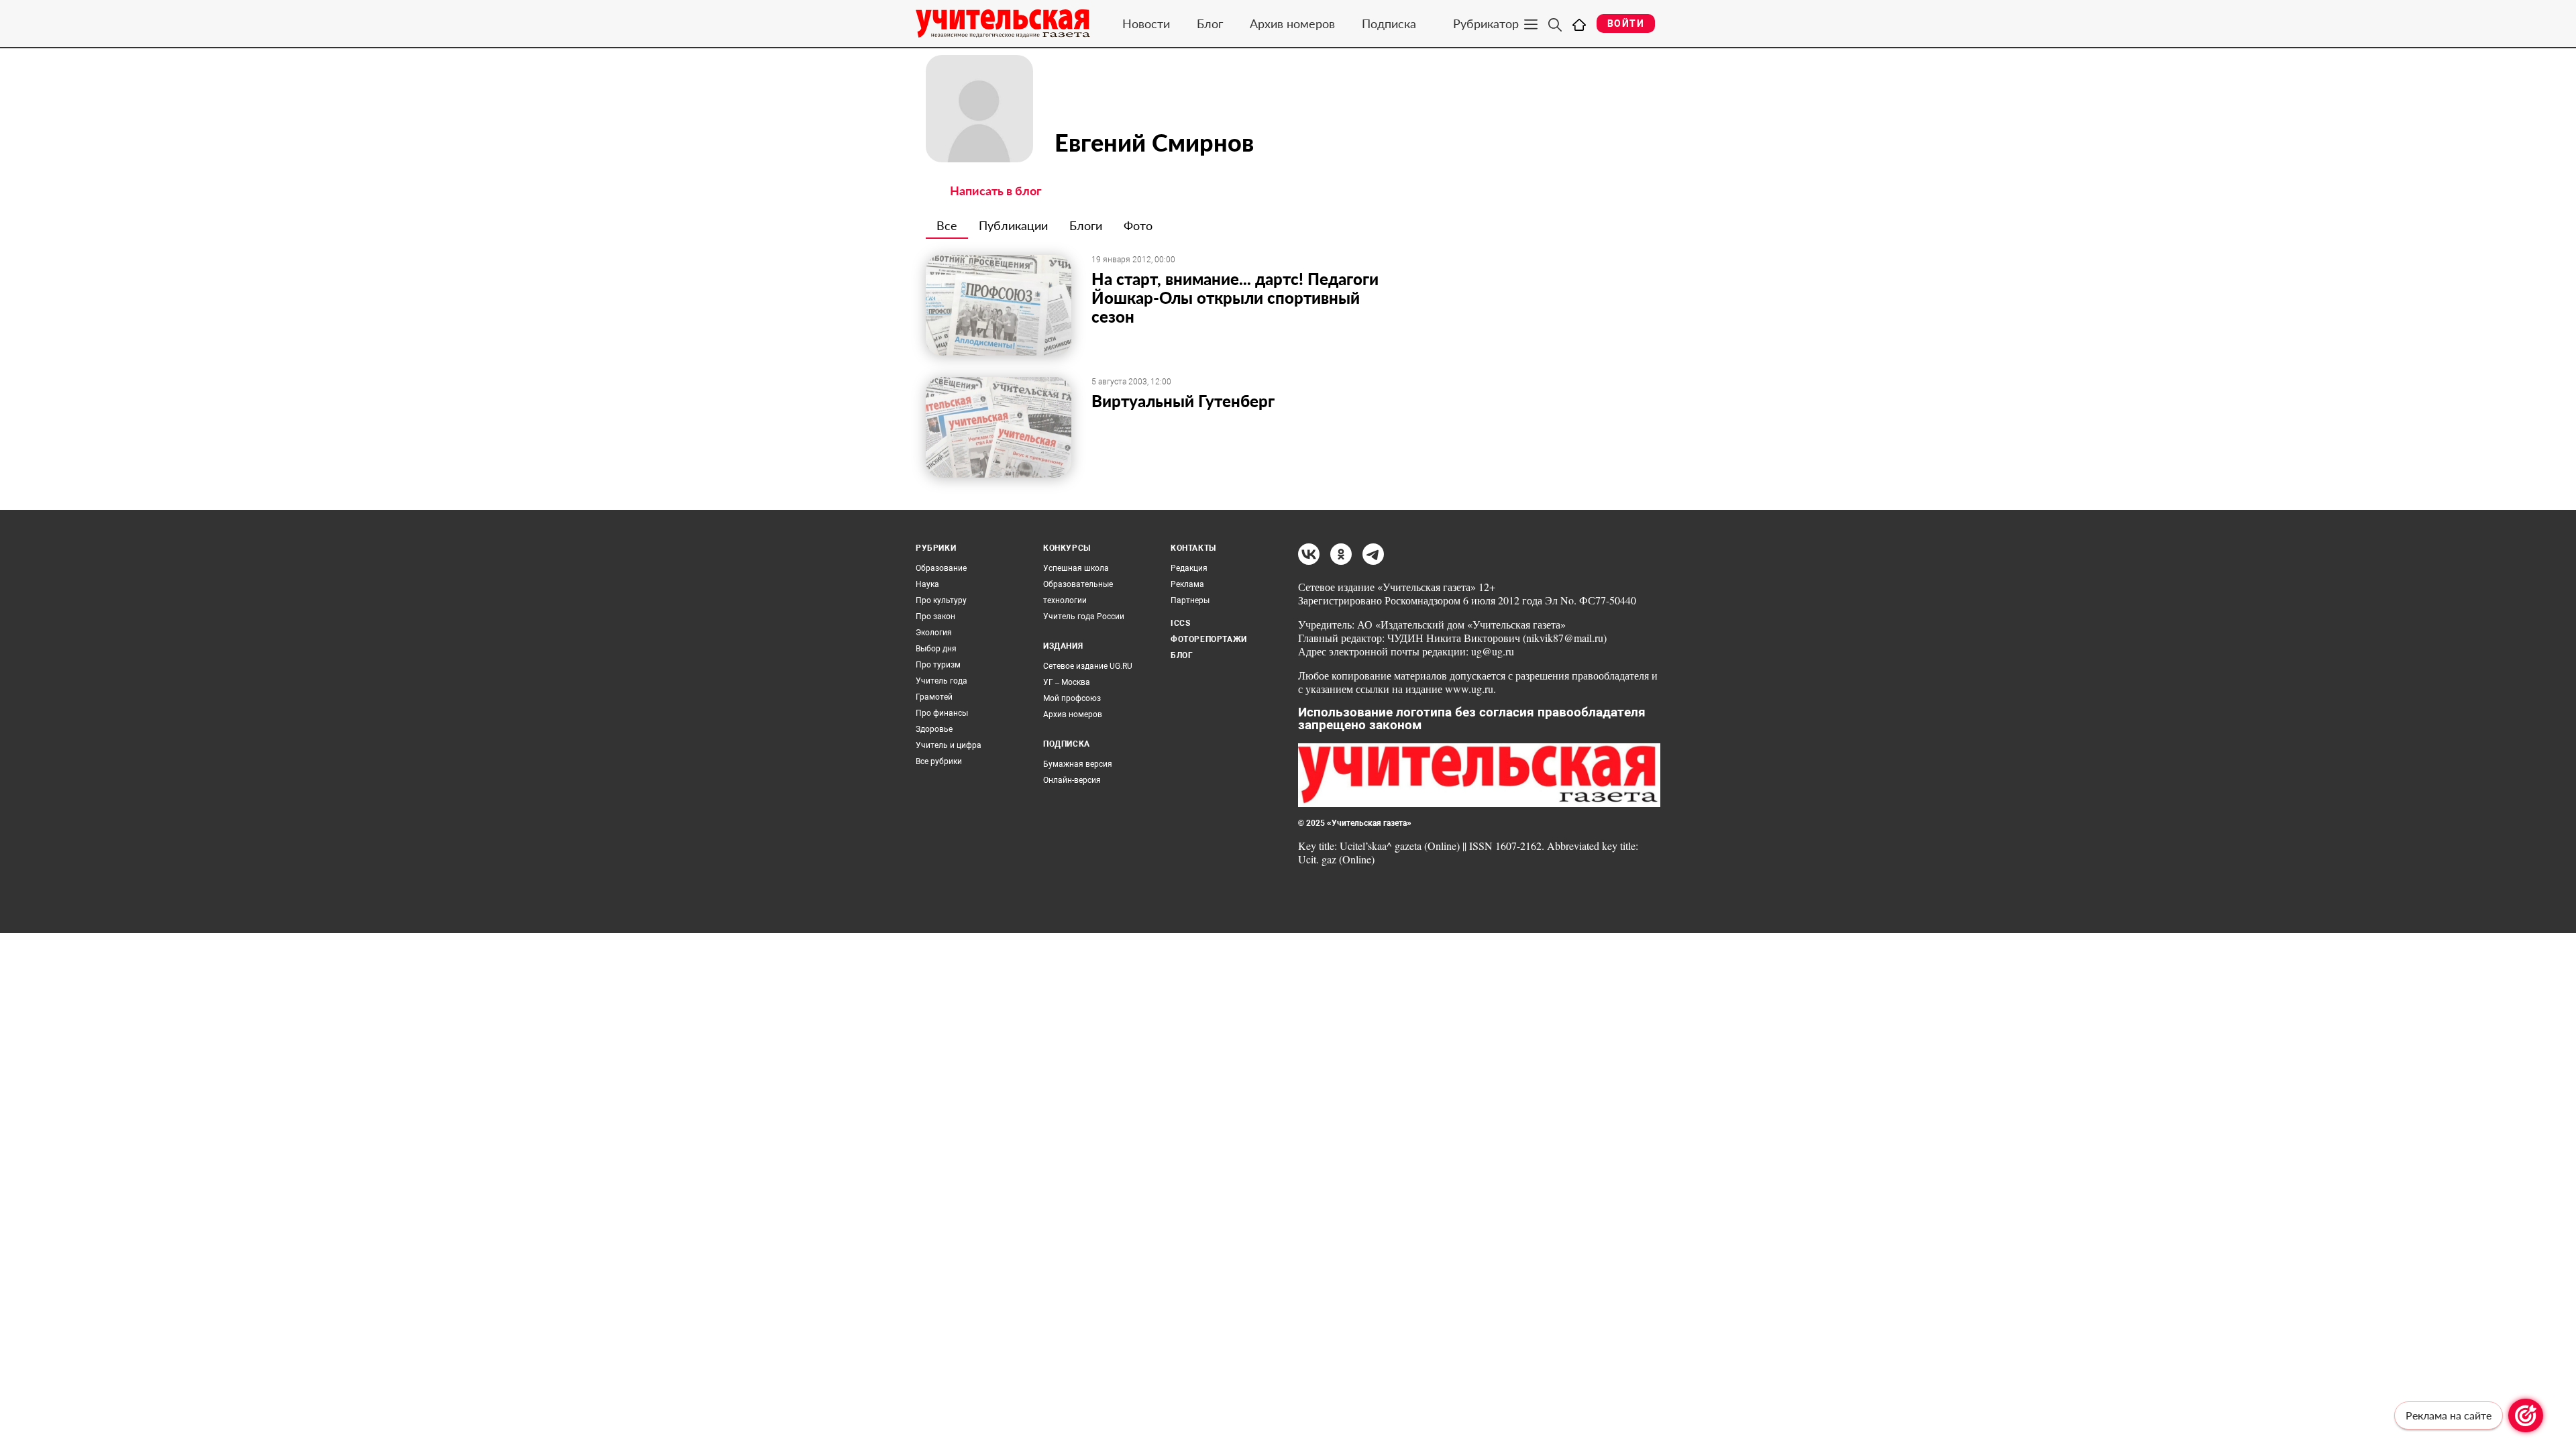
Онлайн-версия (1072, 780)
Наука (927, 584)
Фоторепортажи (1209, 639)
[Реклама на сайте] (2526, 1415)
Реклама (1187, 584)
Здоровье (934, 729)
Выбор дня (936, 649)
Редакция (1189, 568)
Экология (934, 633)
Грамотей (934, 697)
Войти (1626, 23)
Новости (1146, 23)
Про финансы (942, 713)
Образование (941, 568)
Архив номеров (1292, 23)
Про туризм (938, 665)
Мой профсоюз (1072, 698)
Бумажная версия (1078, 764)
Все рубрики (939, 761)
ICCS (1180, 623)
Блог (1210, 23)
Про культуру (941, 600)
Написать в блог (996, 191)
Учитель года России (1084, 616)
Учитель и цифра (949, 745)
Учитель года (942, 681)
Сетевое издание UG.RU (1088, 666)
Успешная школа (1076, 568)
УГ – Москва (1067, 682)
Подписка (1389, 23)
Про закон (935, 616)
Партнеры (1190, 600)
